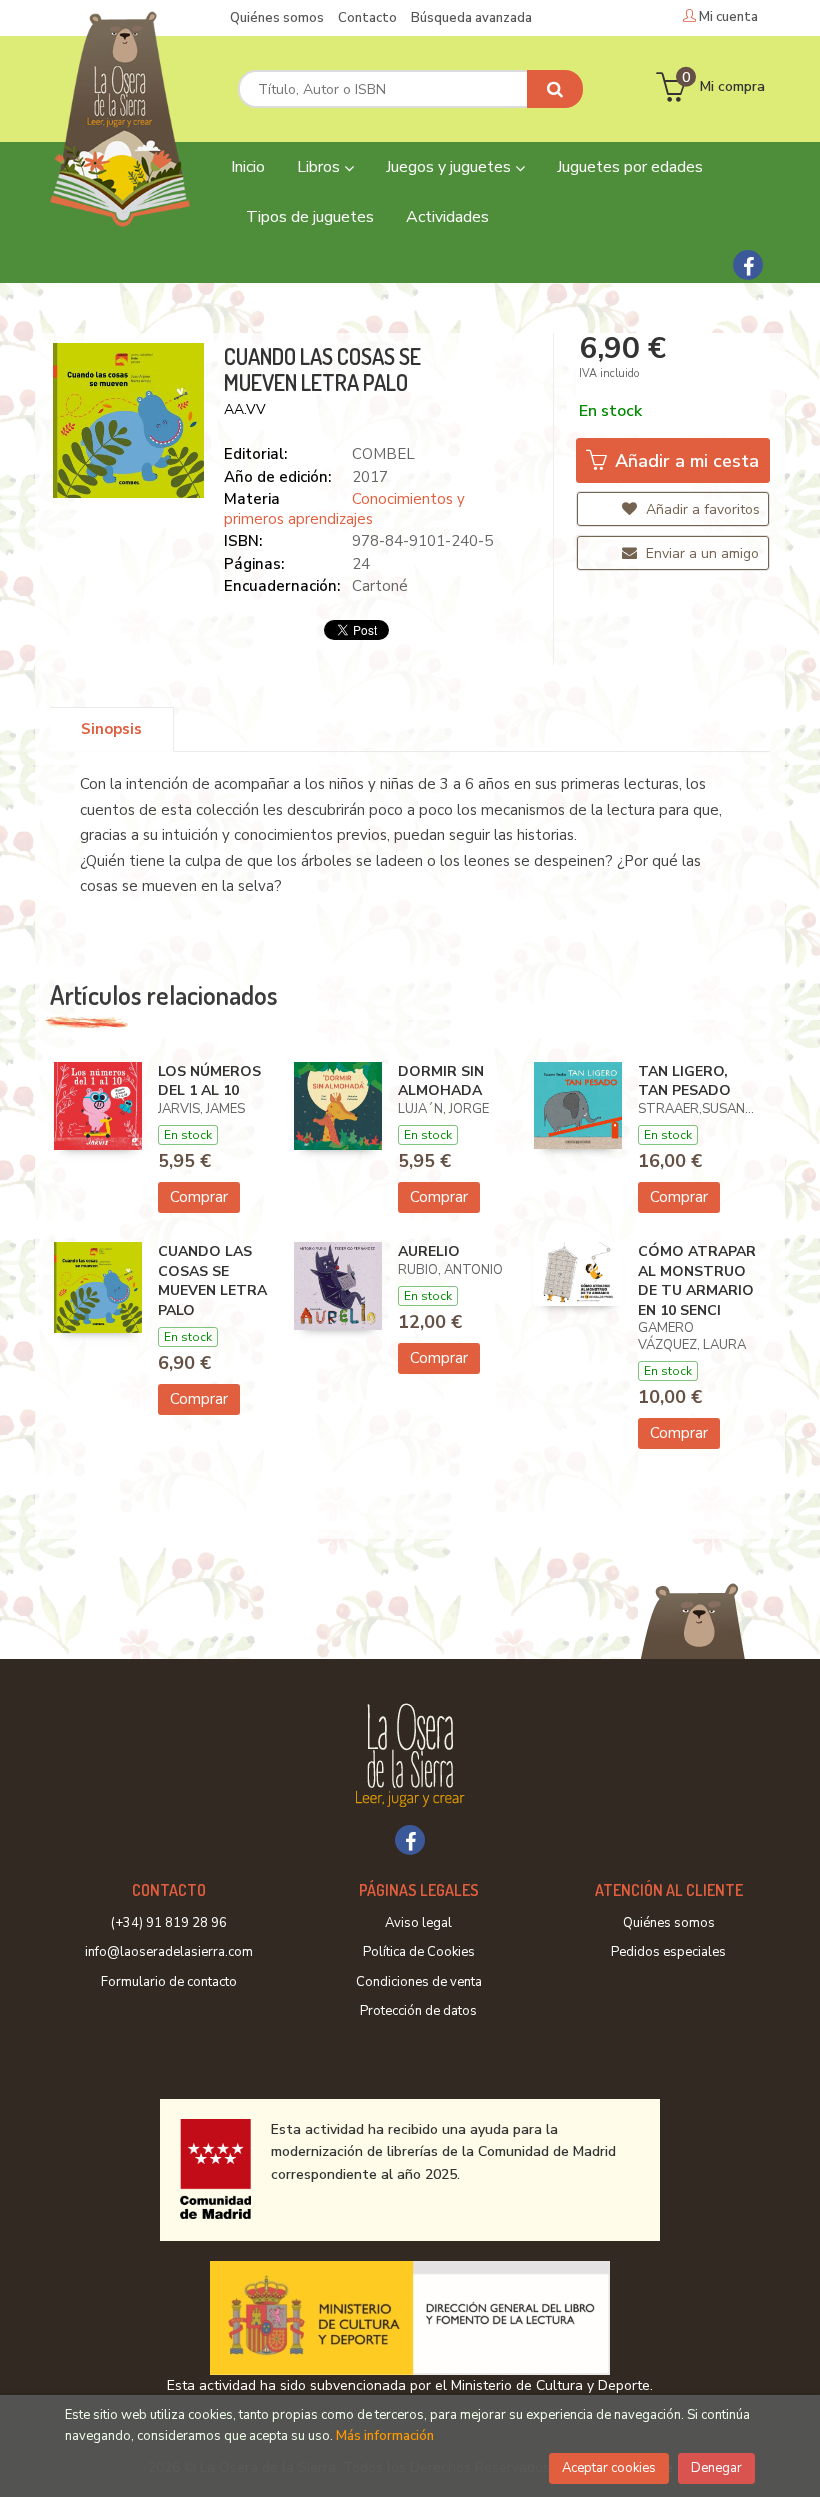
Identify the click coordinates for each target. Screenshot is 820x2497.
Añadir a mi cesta (684, 461)
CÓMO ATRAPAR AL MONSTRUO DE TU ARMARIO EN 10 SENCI (697, 1281)
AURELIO (429, 1251)
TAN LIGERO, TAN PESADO (684, 1081)
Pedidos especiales (668, 1952)
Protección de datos (418, 2011)
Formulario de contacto (169, 1982)
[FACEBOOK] (748, 265)
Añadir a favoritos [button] (701, 509)
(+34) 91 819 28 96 (169, 1923)
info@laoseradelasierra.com (169, 1952)
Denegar (716, 2468)
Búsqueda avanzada (471, 18)
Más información (385, 2436)
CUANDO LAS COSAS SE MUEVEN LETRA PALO (212, 1281)
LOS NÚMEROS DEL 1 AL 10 (209, 1081)
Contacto (367, 18)
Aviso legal (418, 1923)
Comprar (199, 1197)
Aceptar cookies (609, 2468)
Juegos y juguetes (450, 167)
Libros (320, 167)
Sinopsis (111, 729)
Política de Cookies (419, 1952)
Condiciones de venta (419, 1982)
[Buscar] (555, 89)
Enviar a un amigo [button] (700, 553)
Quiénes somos (277, 18)
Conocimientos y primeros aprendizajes (344, 509)
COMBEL (383, 454)
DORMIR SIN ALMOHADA (441, 1081)
